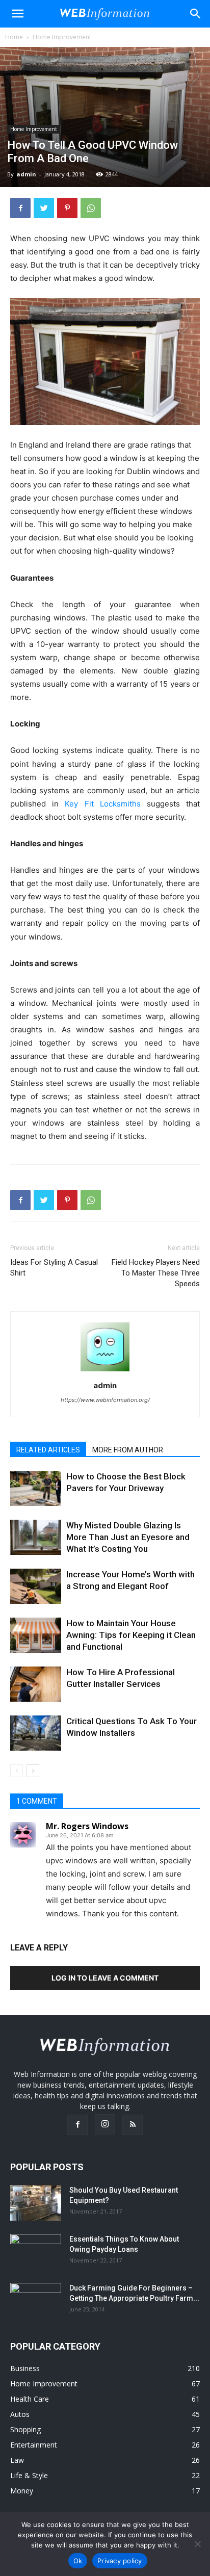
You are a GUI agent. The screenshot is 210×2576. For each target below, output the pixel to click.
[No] (197, 2544)
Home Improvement (62, 37)
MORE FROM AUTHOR (128, 1450)
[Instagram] (105, 2124)
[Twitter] (44, 208)
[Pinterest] (67, 208)
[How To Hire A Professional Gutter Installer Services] (36, 1684)
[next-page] (33, 1771)
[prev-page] (17, 1771)
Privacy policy (120, 2561)
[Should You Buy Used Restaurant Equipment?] (36, 2203)
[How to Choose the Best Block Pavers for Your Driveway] (36, 1488)
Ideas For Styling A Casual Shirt (54, 1268)
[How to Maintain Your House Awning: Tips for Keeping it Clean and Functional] (36, 1635)
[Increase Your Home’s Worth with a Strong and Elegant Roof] (36, 1586)
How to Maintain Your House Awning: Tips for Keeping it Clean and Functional (131, 1635)
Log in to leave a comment (105, 1978)
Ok (78, 2561)
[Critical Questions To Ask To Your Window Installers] (36, 1733)
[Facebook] (20, 208)
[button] (196, 14)
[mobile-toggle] (17, 14)
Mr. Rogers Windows (87, 1826)
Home (14, 37)
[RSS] (133, 2125)
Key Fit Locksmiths (102, 804)
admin (26, 174)
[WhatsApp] (91, 208)
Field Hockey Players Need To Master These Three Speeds (156, 1273)
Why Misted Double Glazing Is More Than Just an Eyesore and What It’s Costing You (128, 1537)
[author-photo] (105, 1371)
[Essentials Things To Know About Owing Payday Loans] (36, 2252)
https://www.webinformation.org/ (105, 1400)
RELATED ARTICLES (48, 1450)
